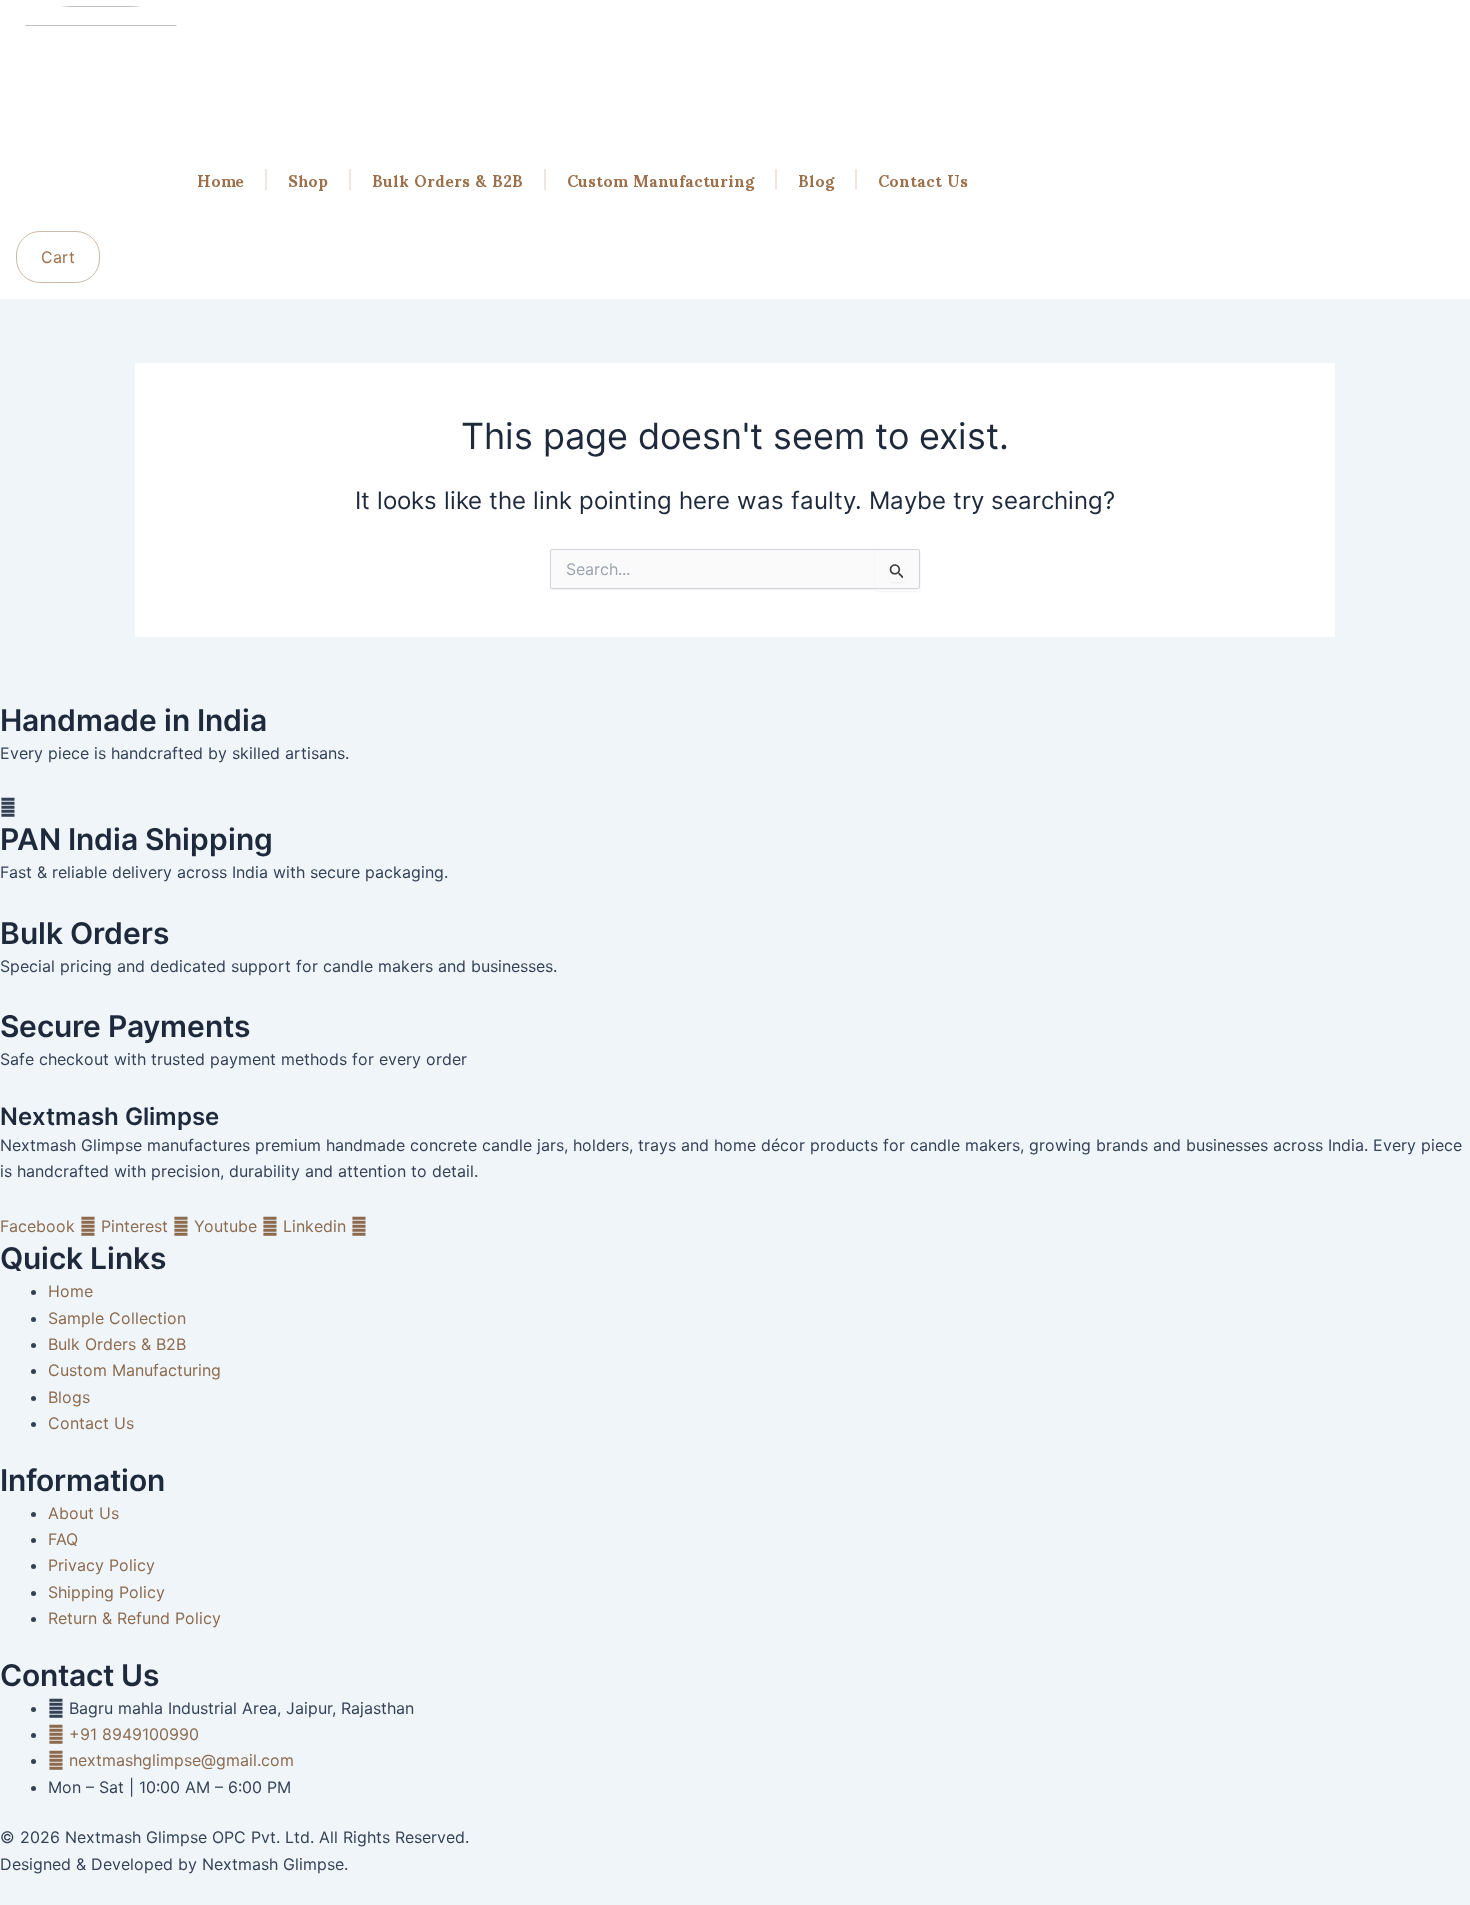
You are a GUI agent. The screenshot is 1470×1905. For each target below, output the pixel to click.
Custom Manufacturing (660, 179)
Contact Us (923, 179)
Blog (816, 179)
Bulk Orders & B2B (447, 179)
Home (220, 179)
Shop (308, 179)
